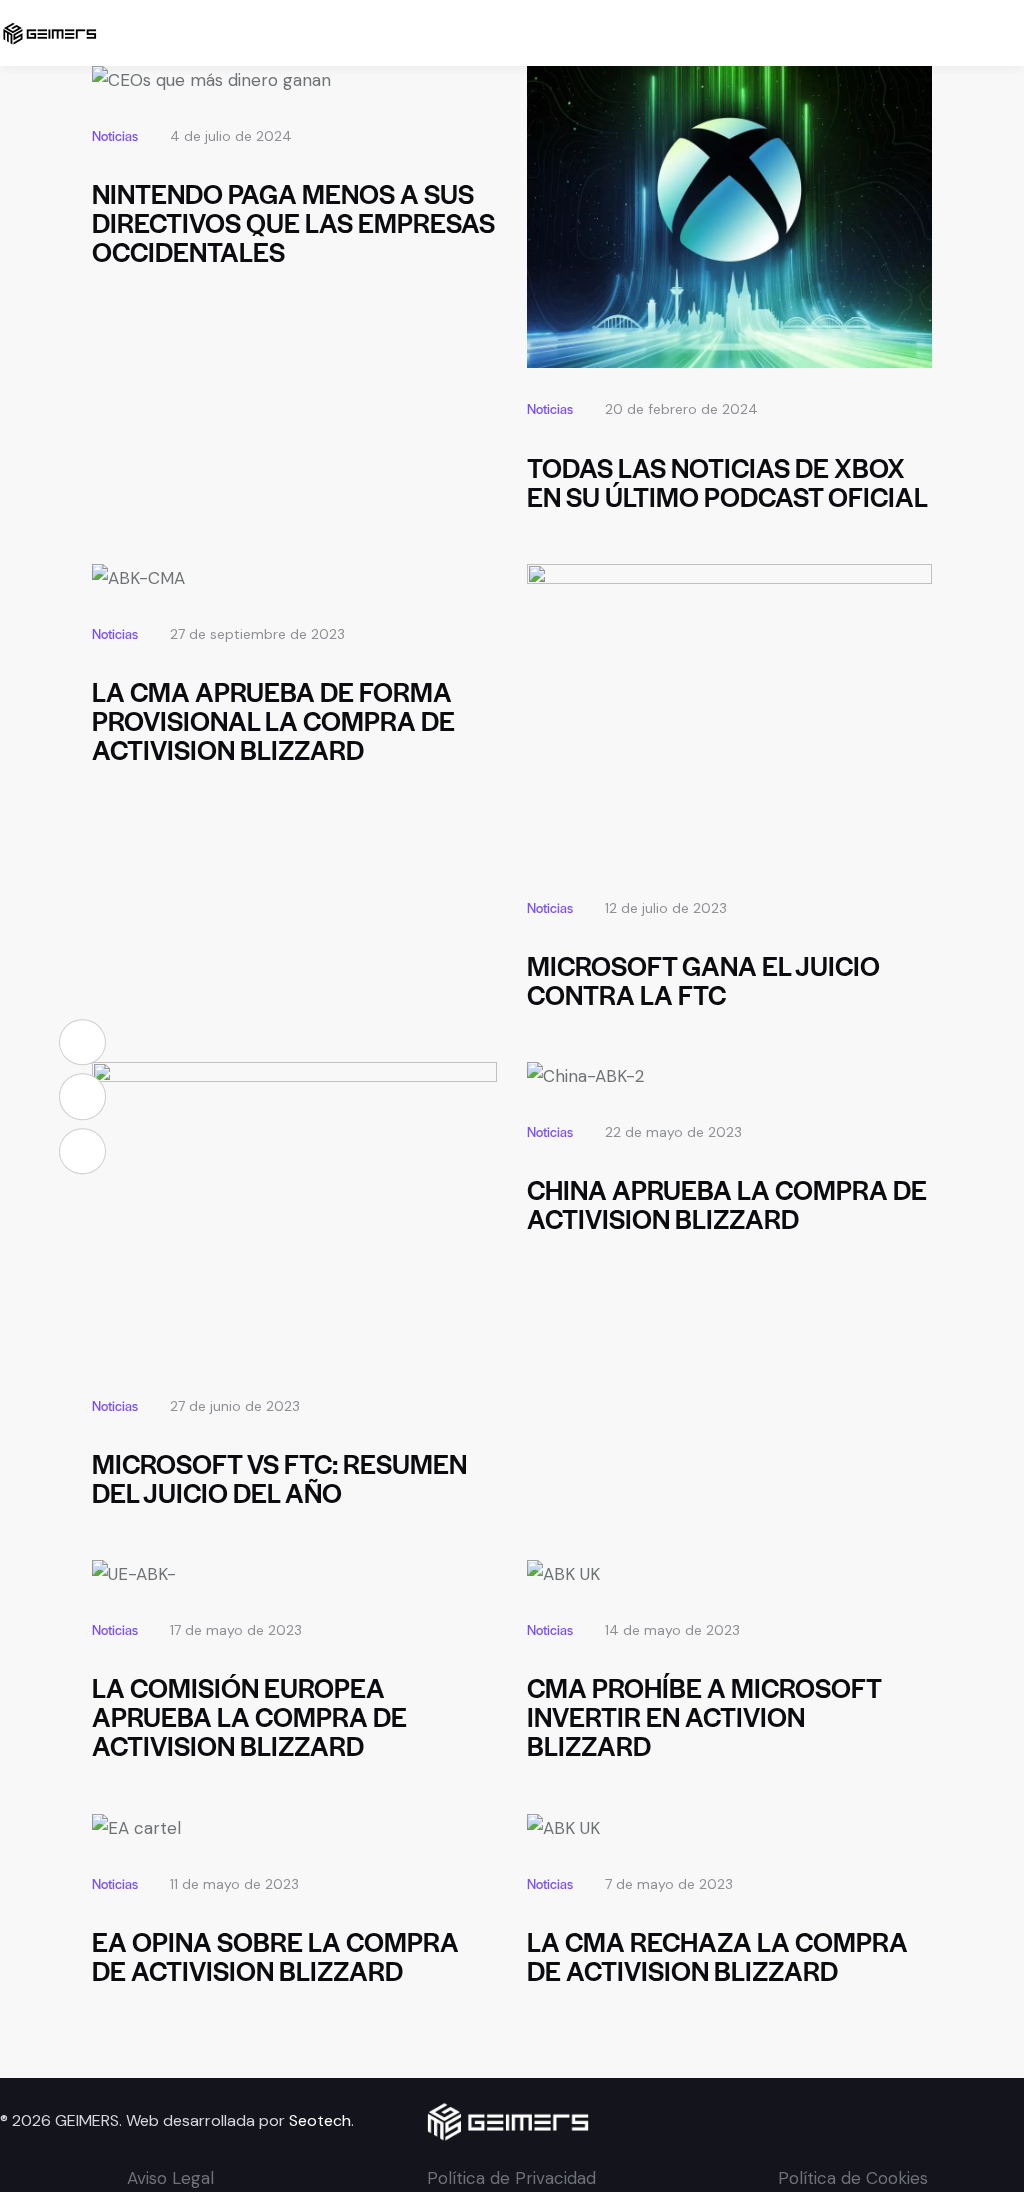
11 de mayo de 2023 (234, 1884)
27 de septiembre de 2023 (257, 634)
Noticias (115, 135)
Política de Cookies (853, 2178)
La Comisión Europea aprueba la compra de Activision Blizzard (249, 1716)
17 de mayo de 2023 (236, 1630)
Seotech (320, 2120)
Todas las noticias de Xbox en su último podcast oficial (727, 482)
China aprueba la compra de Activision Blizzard (727, 1204)
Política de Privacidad (511, 2178)
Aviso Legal (170, 2178)
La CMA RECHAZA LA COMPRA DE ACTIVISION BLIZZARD (717, 1956)
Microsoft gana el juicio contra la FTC (703, 980)
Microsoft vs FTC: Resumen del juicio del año (279, 1478)
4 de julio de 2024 (231, 136)
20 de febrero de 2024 (681, 409)
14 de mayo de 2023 (672, 1630)
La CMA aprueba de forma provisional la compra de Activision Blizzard (273, 720)
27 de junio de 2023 (235, 1406)
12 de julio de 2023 (666, 908)
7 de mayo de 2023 (669, 1884)
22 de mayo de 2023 (673, 1132)
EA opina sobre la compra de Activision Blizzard (275, 1956)
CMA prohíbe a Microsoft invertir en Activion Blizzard (704, 1716)
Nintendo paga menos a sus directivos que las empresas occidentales (293, 222)
